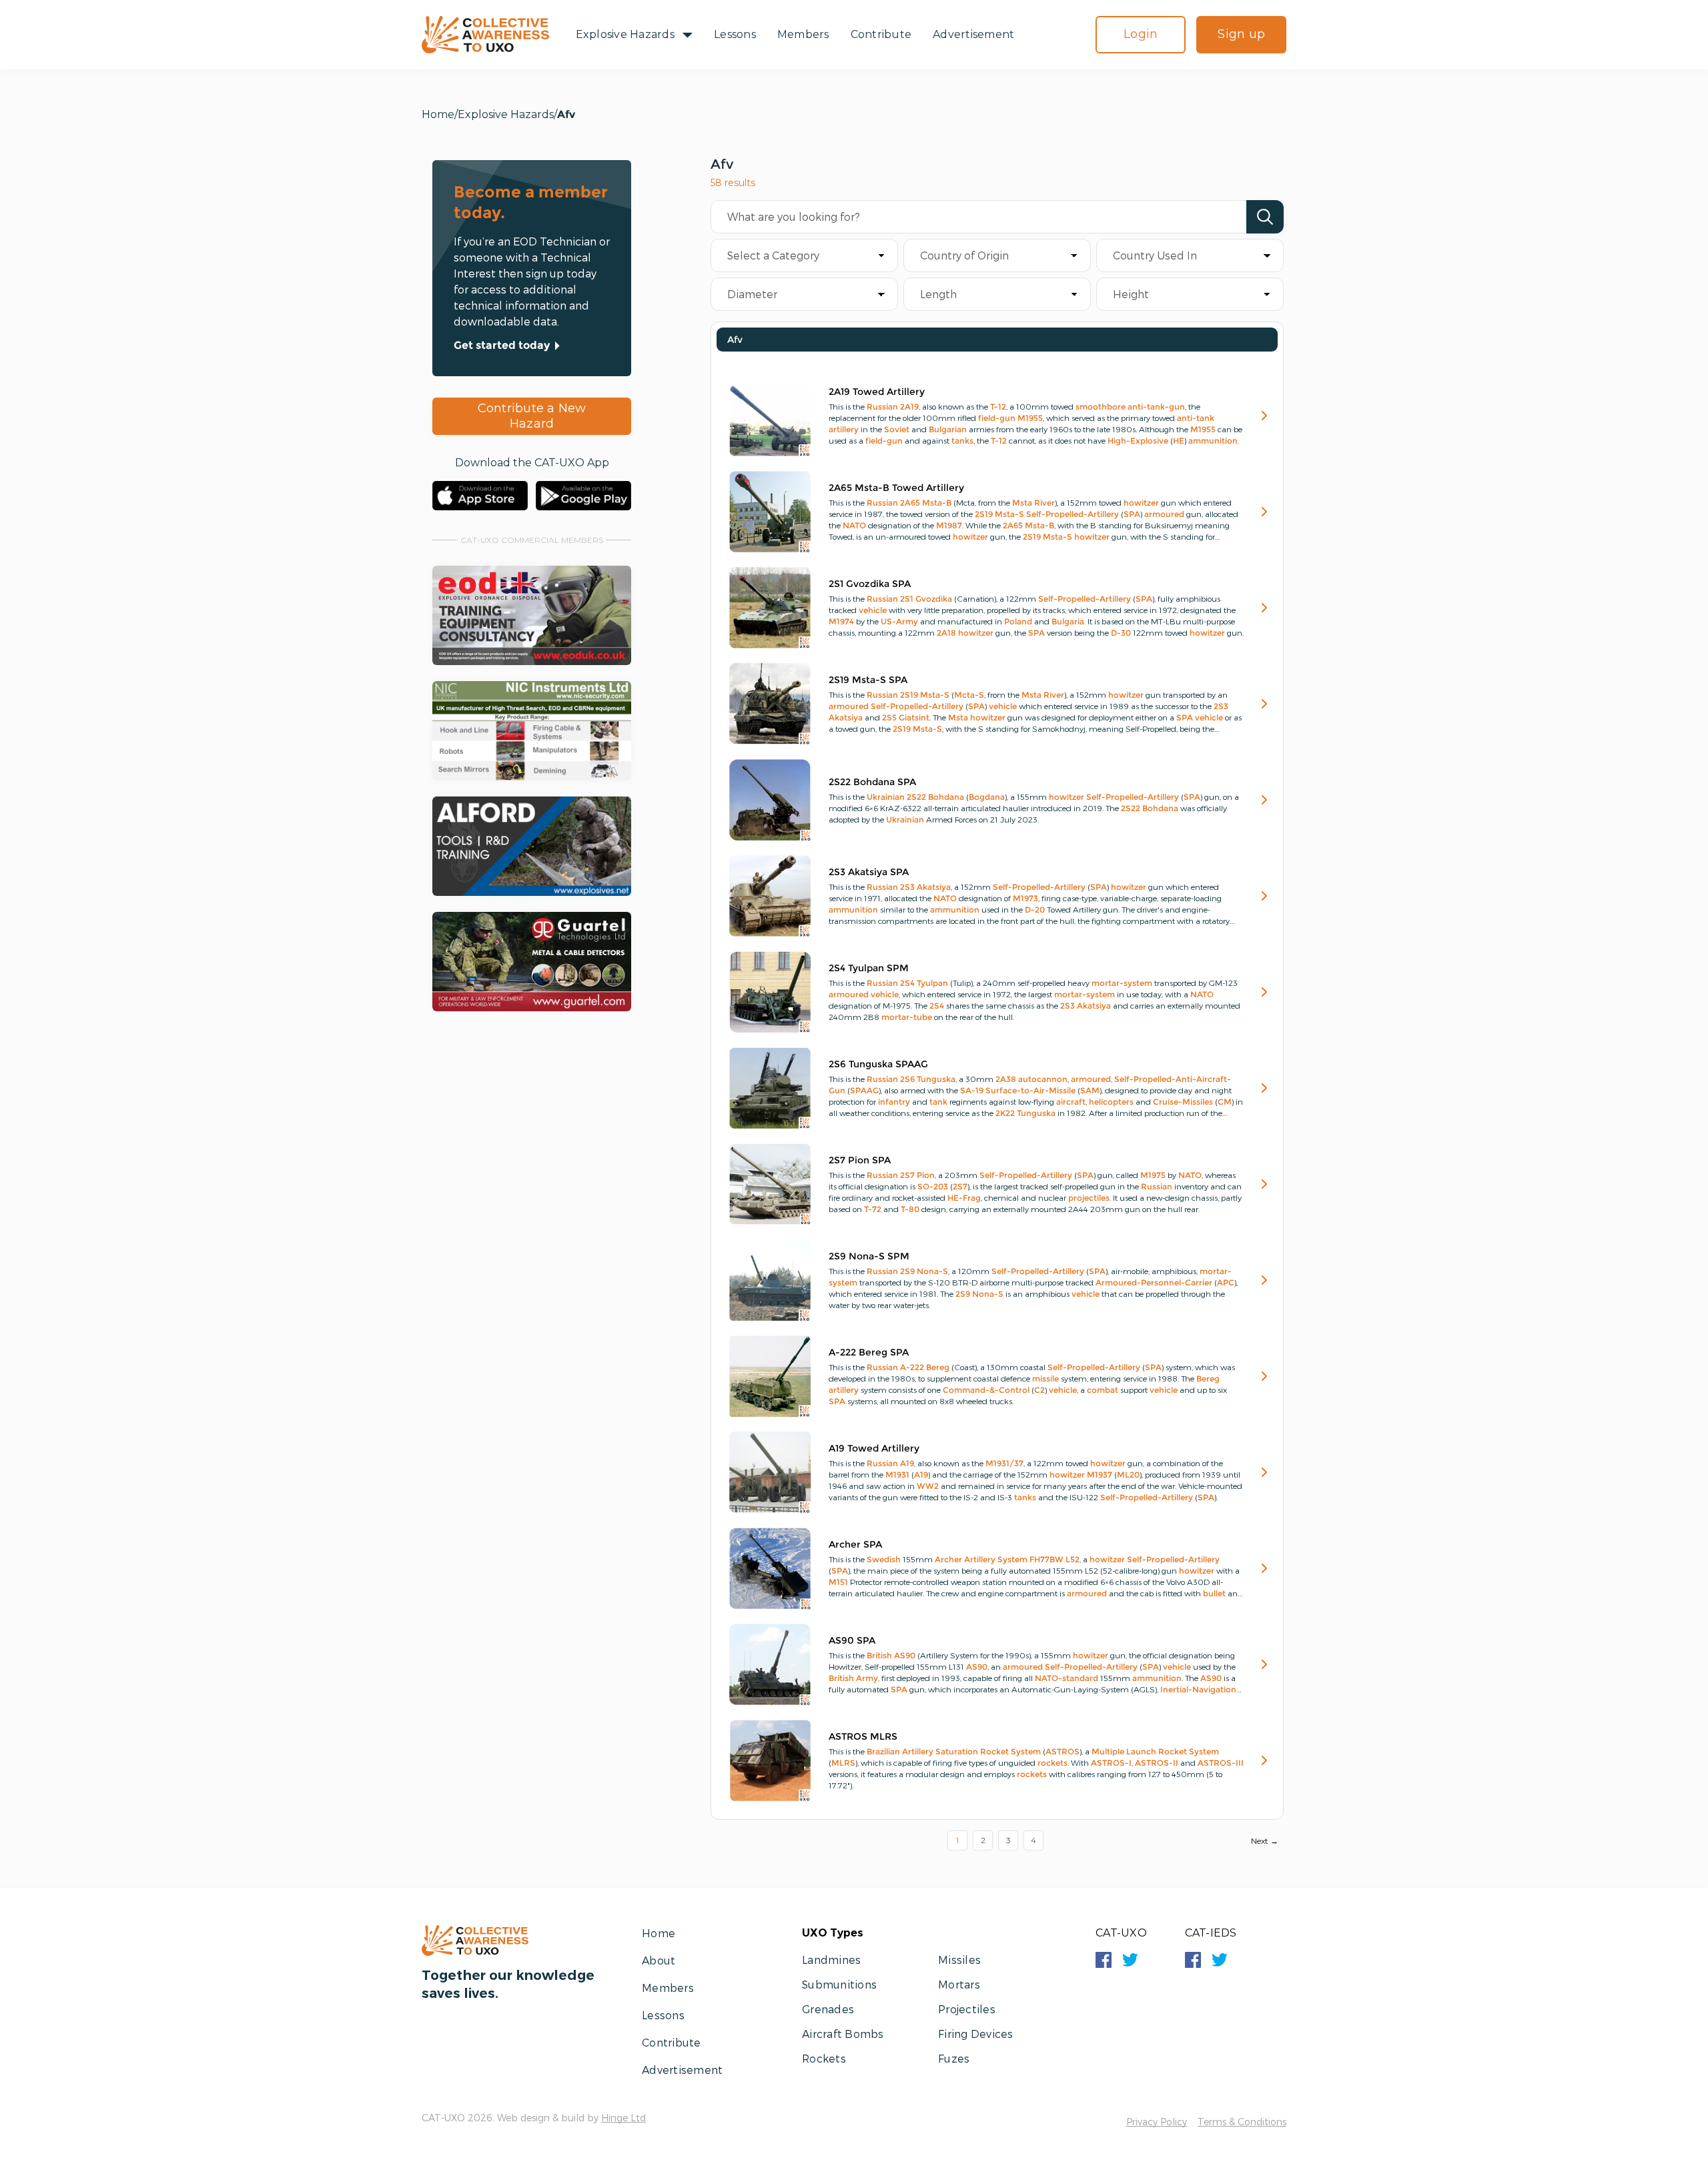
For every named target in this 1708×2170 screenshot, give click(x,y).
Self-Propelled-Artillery (1073, 514)
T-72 (873, 1209)
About (659, 1960)
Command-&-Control (986, 1390)
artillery (844, 429)
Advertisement (973, 34)
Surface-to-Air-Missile (1030, 1090)
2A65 (910, 503)
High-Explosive (1138, 441)
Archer (948, 1559)
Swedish (884, 1559)
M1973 (1025, 898)
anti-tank (1196, 418)
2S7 (907, 1175)
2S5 (889, 717)
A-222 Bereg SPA (869, 1352)
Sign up (1241, 34)
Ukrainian (886, 797)
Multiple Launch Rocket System (1155, 1751)
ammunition (1213, 441)
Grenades (828, 2009)
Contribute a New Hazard (532, 416)
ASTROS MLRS (863, 1736)
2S (905, 1079)
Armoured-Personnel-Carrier (1154, 1282)
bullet (1214, 1593)
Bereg (938, 1367)
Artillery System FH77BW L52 (1022, 1559)
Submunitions (839, 1984)
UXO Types (833, 1933)
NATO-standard (1066, 1678)
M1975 (1153, 1175)
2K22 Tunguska (1025, 1113)
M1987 (949, 525)
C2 (1039, 1390)
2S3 (1221, 706)
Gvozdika (934, 599)
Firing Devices (976, 2034)
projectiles (1089, 1198)
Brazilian (883, 1751)
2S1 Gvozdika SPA (870, 584)
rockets (1052, 1763)
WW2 (928, 1486)
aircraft (1071, 1102)
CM (1225, 1102)
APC (1226, 1282)
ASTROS (1062, 1751)
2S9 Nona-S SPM (869, 1256)
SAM (1090, 1090)
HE (1179, 441)
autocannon (1043, 1079)
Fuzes (954, 2058)
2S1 (907, 599)
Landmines (831, 1960)
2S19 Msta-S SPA (868, 680)
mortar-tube (907, 1017)
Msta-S (1009, 514)
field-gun (997, 418)
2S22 (916, 797)
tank (938, 1102)
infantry (894, 1102)
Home (438, 114)
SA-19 (972, 1090)
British (879, 1655)
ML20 (1128, 1475)
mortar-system (1122, 983)
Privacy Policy (1157, 2122)
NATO (854, 525)
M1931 (897, 1475)
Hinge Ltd (623, 2118)
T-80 (910, 1209)
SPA (1132, 514)
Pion (926, 1175)
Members (803, 34)
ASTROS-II (1157, 1763)
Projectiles (967, 2009)
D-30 (1121, 633)
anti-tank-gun (1156, 407)
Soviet (897, 429)
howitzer (1141, 503)
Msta (958, 717)
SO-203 (933, 1186)
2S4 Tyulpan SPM (869, 968)
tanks (962, 441)
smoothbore (1101, 407)
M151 (838, 1582)
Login (1141, 34)
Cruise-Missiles (1183, 1102)
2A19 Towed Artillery (877, 392)
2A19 (909, 407)
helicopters (1111, 1102)
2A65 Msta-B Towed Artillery (896, 488)
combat (1103, 1390)
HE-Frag (964, 1198)
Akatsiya (846, 717)
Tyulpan (932, 983)
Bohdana (946, 797)
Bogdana (987, 797)
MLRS (843, 1763)
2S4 (907, 983)
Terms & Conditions (1242, 2122)
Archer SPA (855, 1544)
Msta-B (937, 503)
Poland (1018, 621)
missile (1045, 1379)
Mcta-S (969, 695)
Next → (1265, 1841)
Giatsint (914, 717)
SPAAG (864, 1090)
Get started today (502, 345)
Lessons (735, 34)
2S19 (984, 514)
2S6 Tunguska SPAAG (878, 1064)
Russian (882, 407)
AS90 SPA (852, 1640)
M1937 (1100, 1475)
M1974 (841, 621)
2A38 (1006, 1079)
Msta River (1033, 503)
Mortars (959, 1984)
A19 (907, 1463)
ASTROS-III (1221, 1763)
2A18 (946, 633)
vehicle (873, 610)
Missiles (959, 1960)
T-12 (998, 407)
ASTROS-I (1111, 1763)
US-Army (899, 621)
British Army (853, 1678)
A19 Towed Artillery (874, 1448)
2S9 (907, 1271)
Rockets (824, 2058)
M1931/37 (1004, 1463)
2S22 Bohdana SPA (872, 782)
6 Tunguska (933, 1079)
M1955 (1030, 418)
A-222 (912, 1367)
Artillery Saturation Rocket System (971, 1751)
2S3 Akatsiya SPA (869, 872)
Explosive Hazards (625, 34)
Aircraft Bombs (843, 2034)
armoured (1164, 514)
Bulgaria (1068, 621)
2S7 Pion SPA (860, 1160)
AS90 (905, 1655)
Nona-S (932, 1271)
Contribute (881, 34)
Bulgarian (948, 429)
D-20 (1035, 910)
